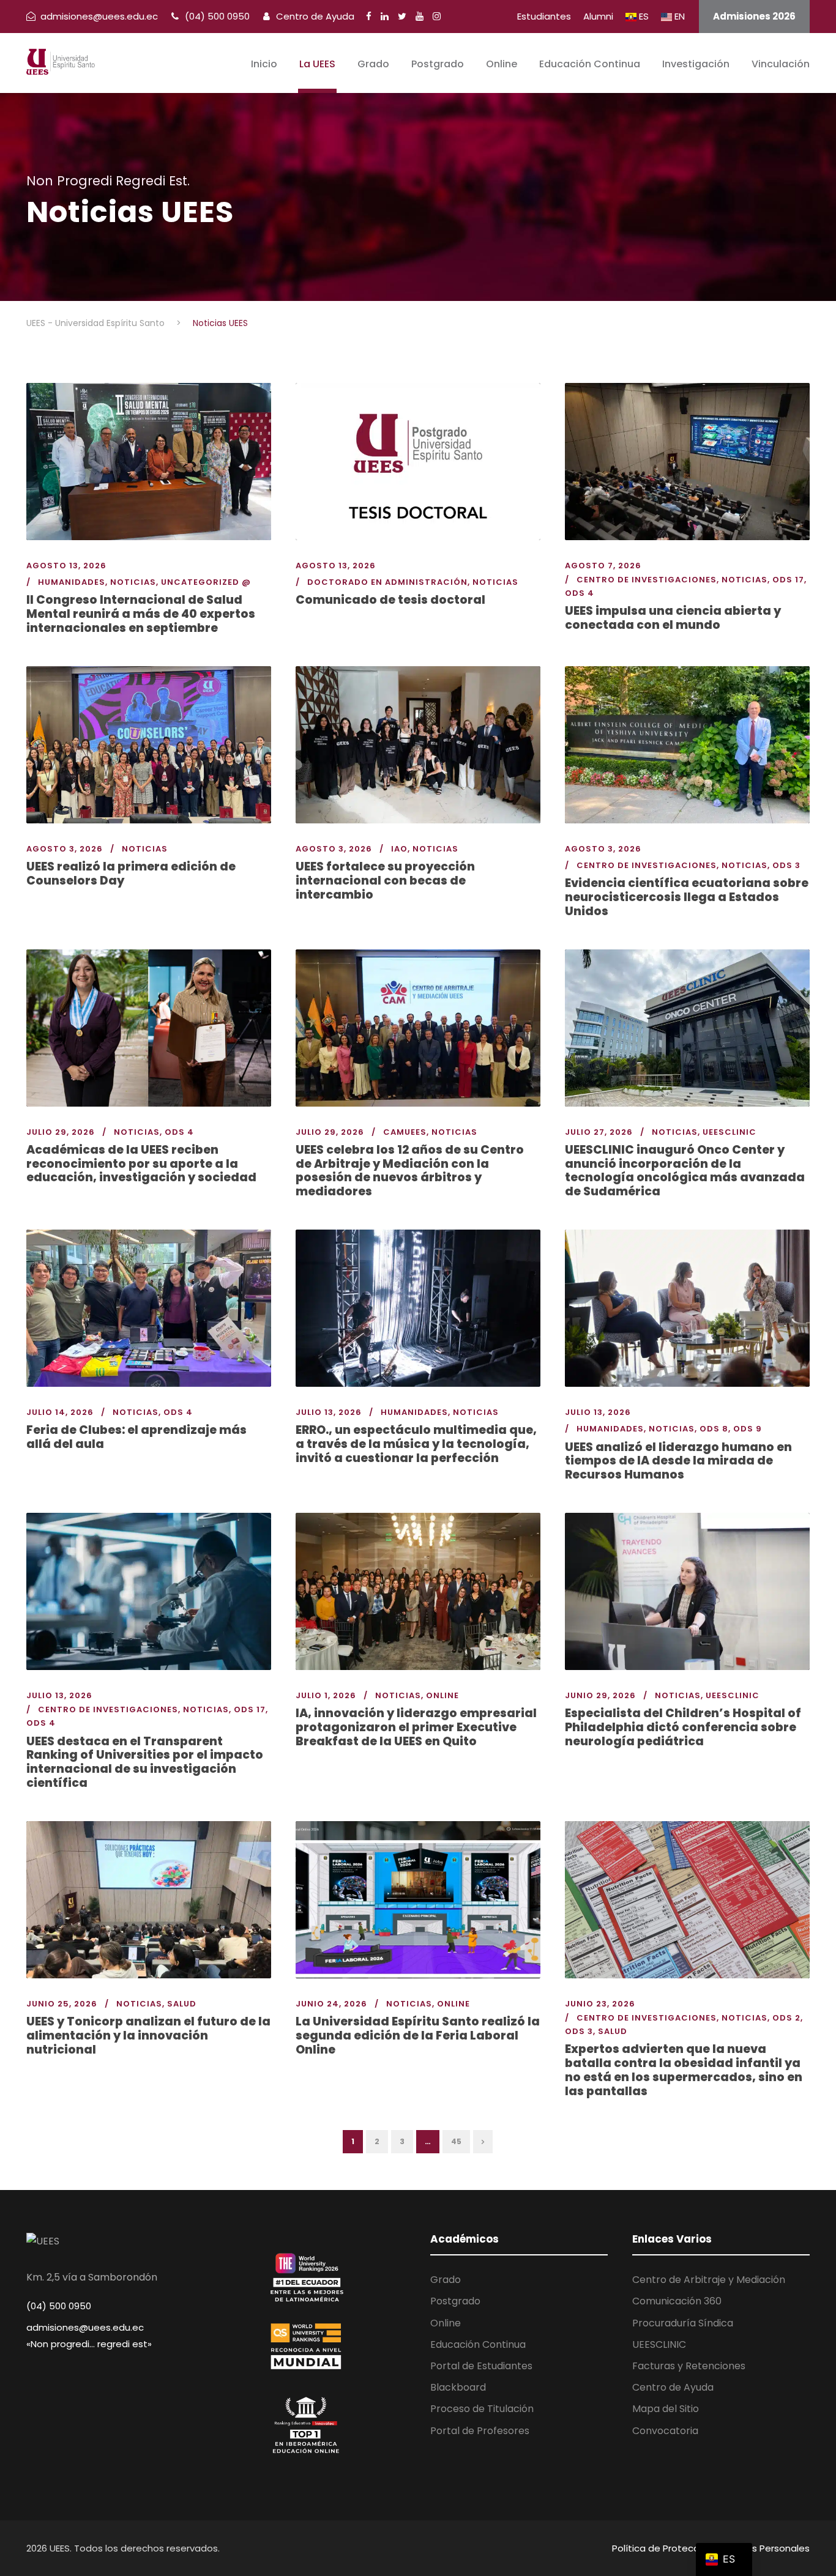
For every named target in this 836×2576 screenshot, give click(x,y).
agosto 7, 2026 (603, 566)
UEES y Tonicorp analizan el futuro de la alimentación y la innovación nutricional (148, 2036)
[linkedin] (385, 16)
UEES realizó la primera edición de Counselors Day (131, 874)
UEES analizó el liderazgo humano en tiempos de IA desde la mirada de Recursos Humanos (678, 1461)
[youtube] (420, 16)
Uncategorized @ (206, 582)
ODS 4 (580, 593)
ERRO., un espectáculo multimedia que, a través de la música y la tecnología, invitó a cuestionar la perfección (416, 1444)
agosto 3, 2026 (65, 849)
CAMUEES (405, 1132)
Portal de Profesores (480, 2431)
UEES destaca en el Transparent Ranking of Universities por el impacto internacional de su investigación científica (145, 1762)
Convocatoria (665, 2431)
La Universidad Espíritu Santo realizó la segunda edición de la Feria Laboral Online (418, 2036)
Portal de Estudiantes (481, 2366)
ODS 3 (786, 865)
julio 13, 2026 (329, 1412)
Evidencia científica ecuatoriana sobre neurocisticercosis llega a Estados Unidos (687, 897)
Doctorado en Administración (387, 582)
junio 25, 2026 (62, 2004)
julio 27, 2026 (599, 1132)
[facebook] (369, 16)
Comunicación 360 (677, 2301)
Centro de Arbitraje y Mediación (709, 2280)
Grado (373, 64)
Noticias (133, 582)
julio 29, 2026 (61, 1132)
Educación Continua (590, 64)
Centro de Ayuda (314, 16)
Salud (182, 2004)
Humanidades (72, 582)
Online (502, 64)
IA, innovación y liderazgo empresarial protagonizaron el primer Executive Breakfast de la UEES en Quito (416, 1727)
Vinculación (781, 64)
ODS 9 (748, 1429)
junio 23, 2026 (600, 2004)
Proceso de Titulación (482, 2409)
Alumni (598, 16)
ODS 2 (786, 2018)
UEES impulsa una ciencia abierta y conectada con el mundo (673, 618)
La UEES (317, 64)
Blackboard (458, 2387)
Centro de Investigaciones (647, 580)
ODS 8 (714, 1429)
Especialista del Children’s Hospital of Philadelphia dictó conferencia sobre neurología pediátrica (683, 1727)
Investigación (696, 64)
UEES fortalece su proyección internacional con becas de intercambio (385, 881)
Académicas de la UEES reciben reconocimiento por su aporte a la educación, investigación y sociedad (141, 1164)
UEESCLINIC (730, 1132)
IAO (399, 849)
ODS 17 (788, 580)
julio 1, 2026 (326, 1695)
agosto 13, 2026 (66, 566)
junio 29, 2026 (600, 1695)
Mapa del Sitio (666, 2409)
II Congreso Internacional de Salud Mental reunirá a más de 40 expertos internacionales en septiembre (141, 614)
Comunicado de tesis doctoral (390, 600)
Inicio (264, 64)
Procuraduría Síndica (683, 2323)
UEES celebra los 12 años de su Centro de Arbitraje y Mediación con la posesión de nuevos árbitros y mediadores (410, 1171)
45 (456, 2141)
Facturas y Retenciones (689, 2366)
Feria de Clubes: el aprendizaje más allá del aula (136, 1437)
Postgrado (438, 64)
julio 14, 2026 (60, 1412)
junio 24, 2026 (331, 2004)
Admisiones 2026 (754, 16)
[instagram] (437, 16)
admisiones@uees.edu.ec (85, 2327)
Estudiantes (544, 16)
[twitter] (402, 16)
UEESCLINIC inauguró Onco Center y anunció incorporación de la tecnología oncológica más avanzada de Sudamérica (685, 1171)
